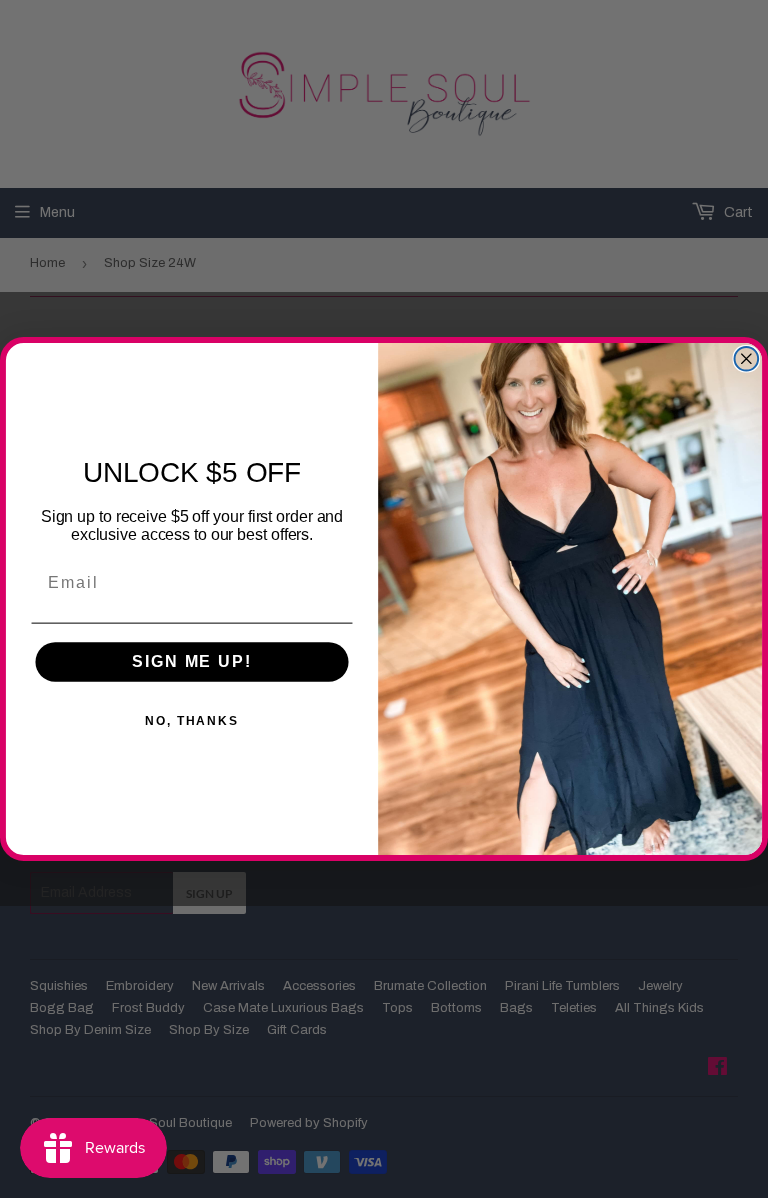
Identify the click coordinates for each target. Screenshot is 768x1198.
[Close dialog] (747, 359)
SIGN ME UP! (191, 662)
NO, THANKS (192, 722)
